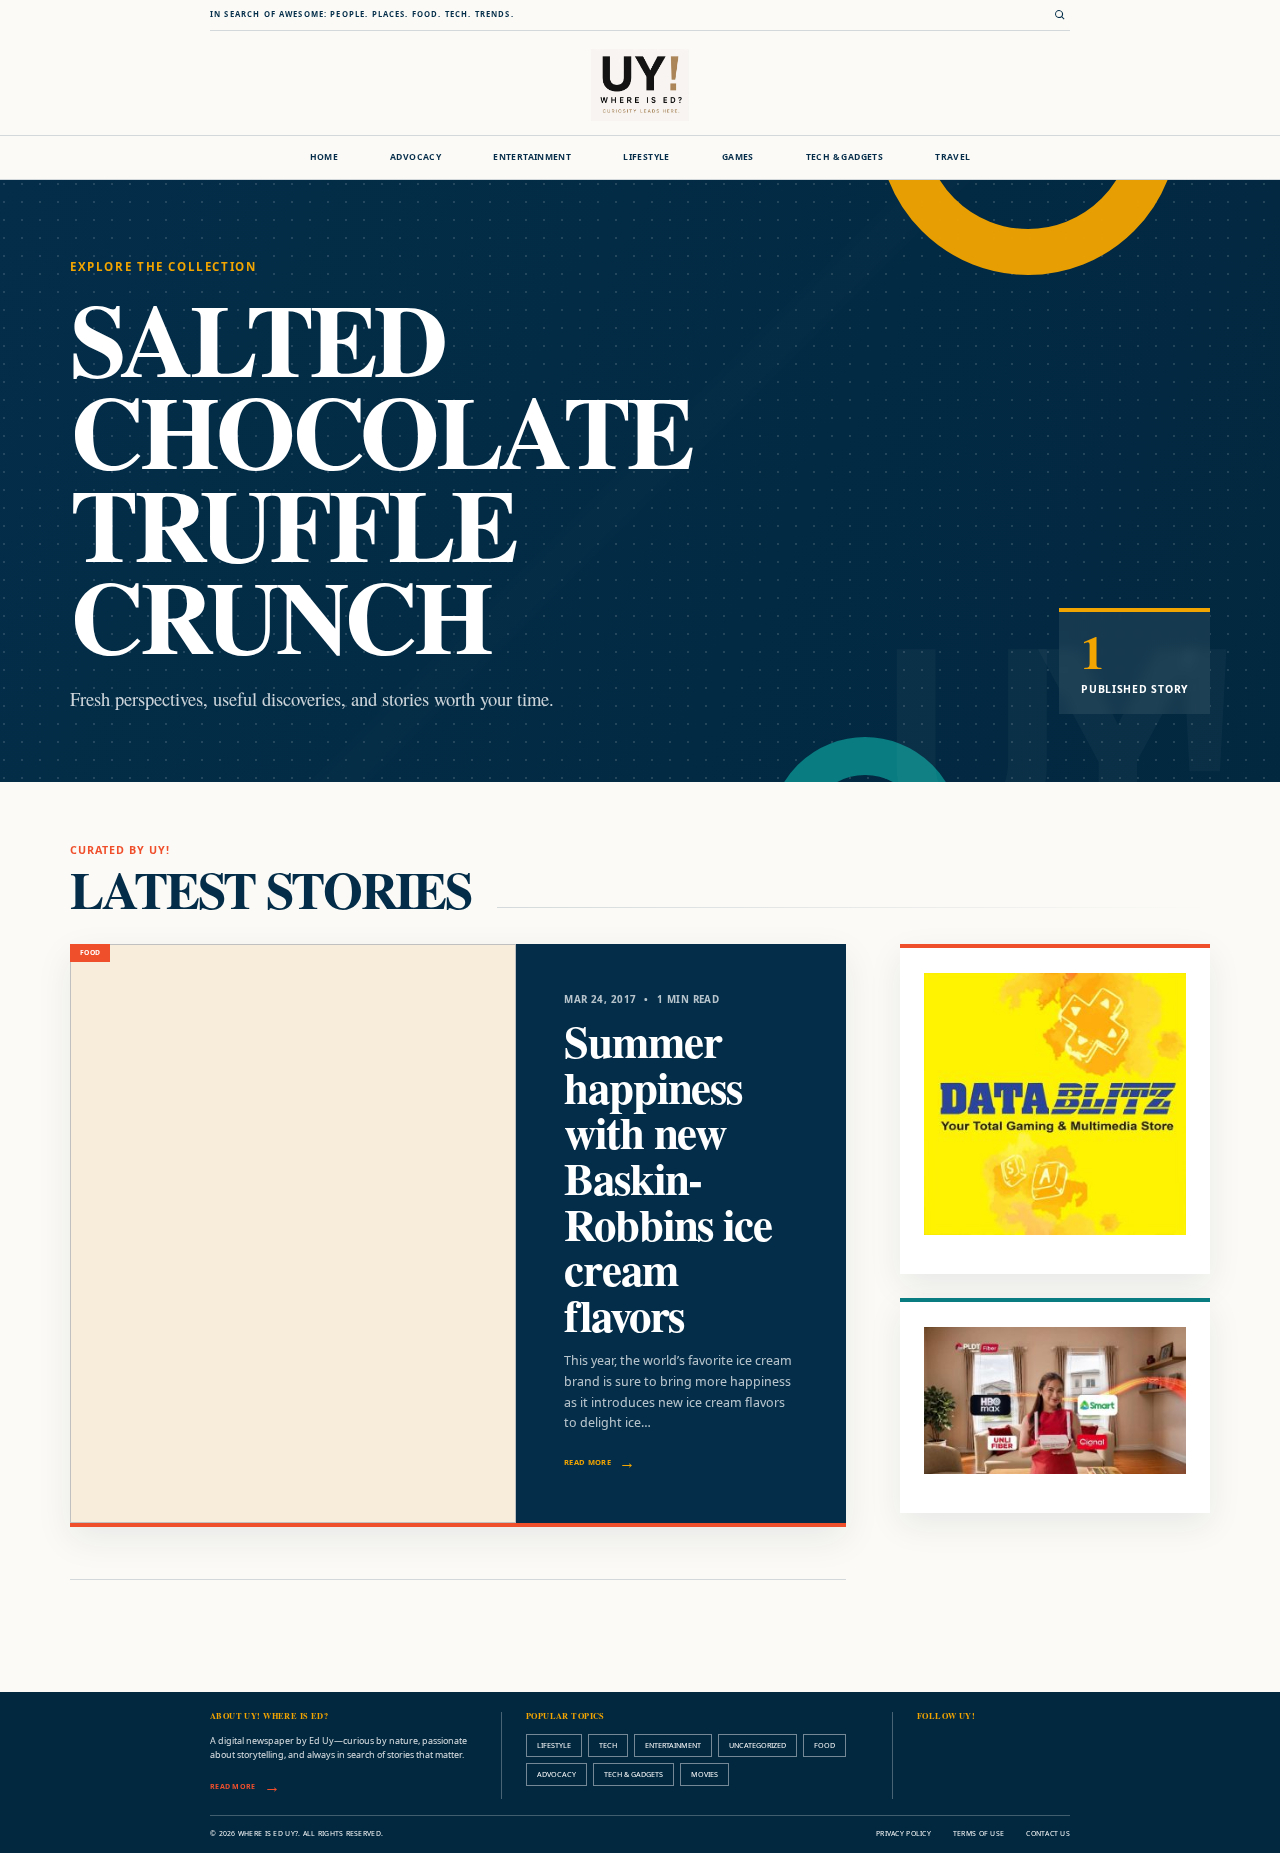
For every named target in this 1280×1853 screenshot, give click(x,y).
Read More (587, 1462)
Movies (704, 1774)
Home (324, 157)
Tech (608, 1745)
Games (738, 157)
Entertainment (532, 157)
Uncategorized (757, 1745)
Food (824, 1745)
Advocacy (415, 157)
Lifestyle (646, 157)
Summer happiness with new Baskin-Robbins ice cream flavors (668, 1177)
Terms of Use (978, 1833)
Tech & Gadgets (844, 157)
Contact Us (1048, 1833)
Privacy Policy (903, 1833)
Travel (952, 157)
